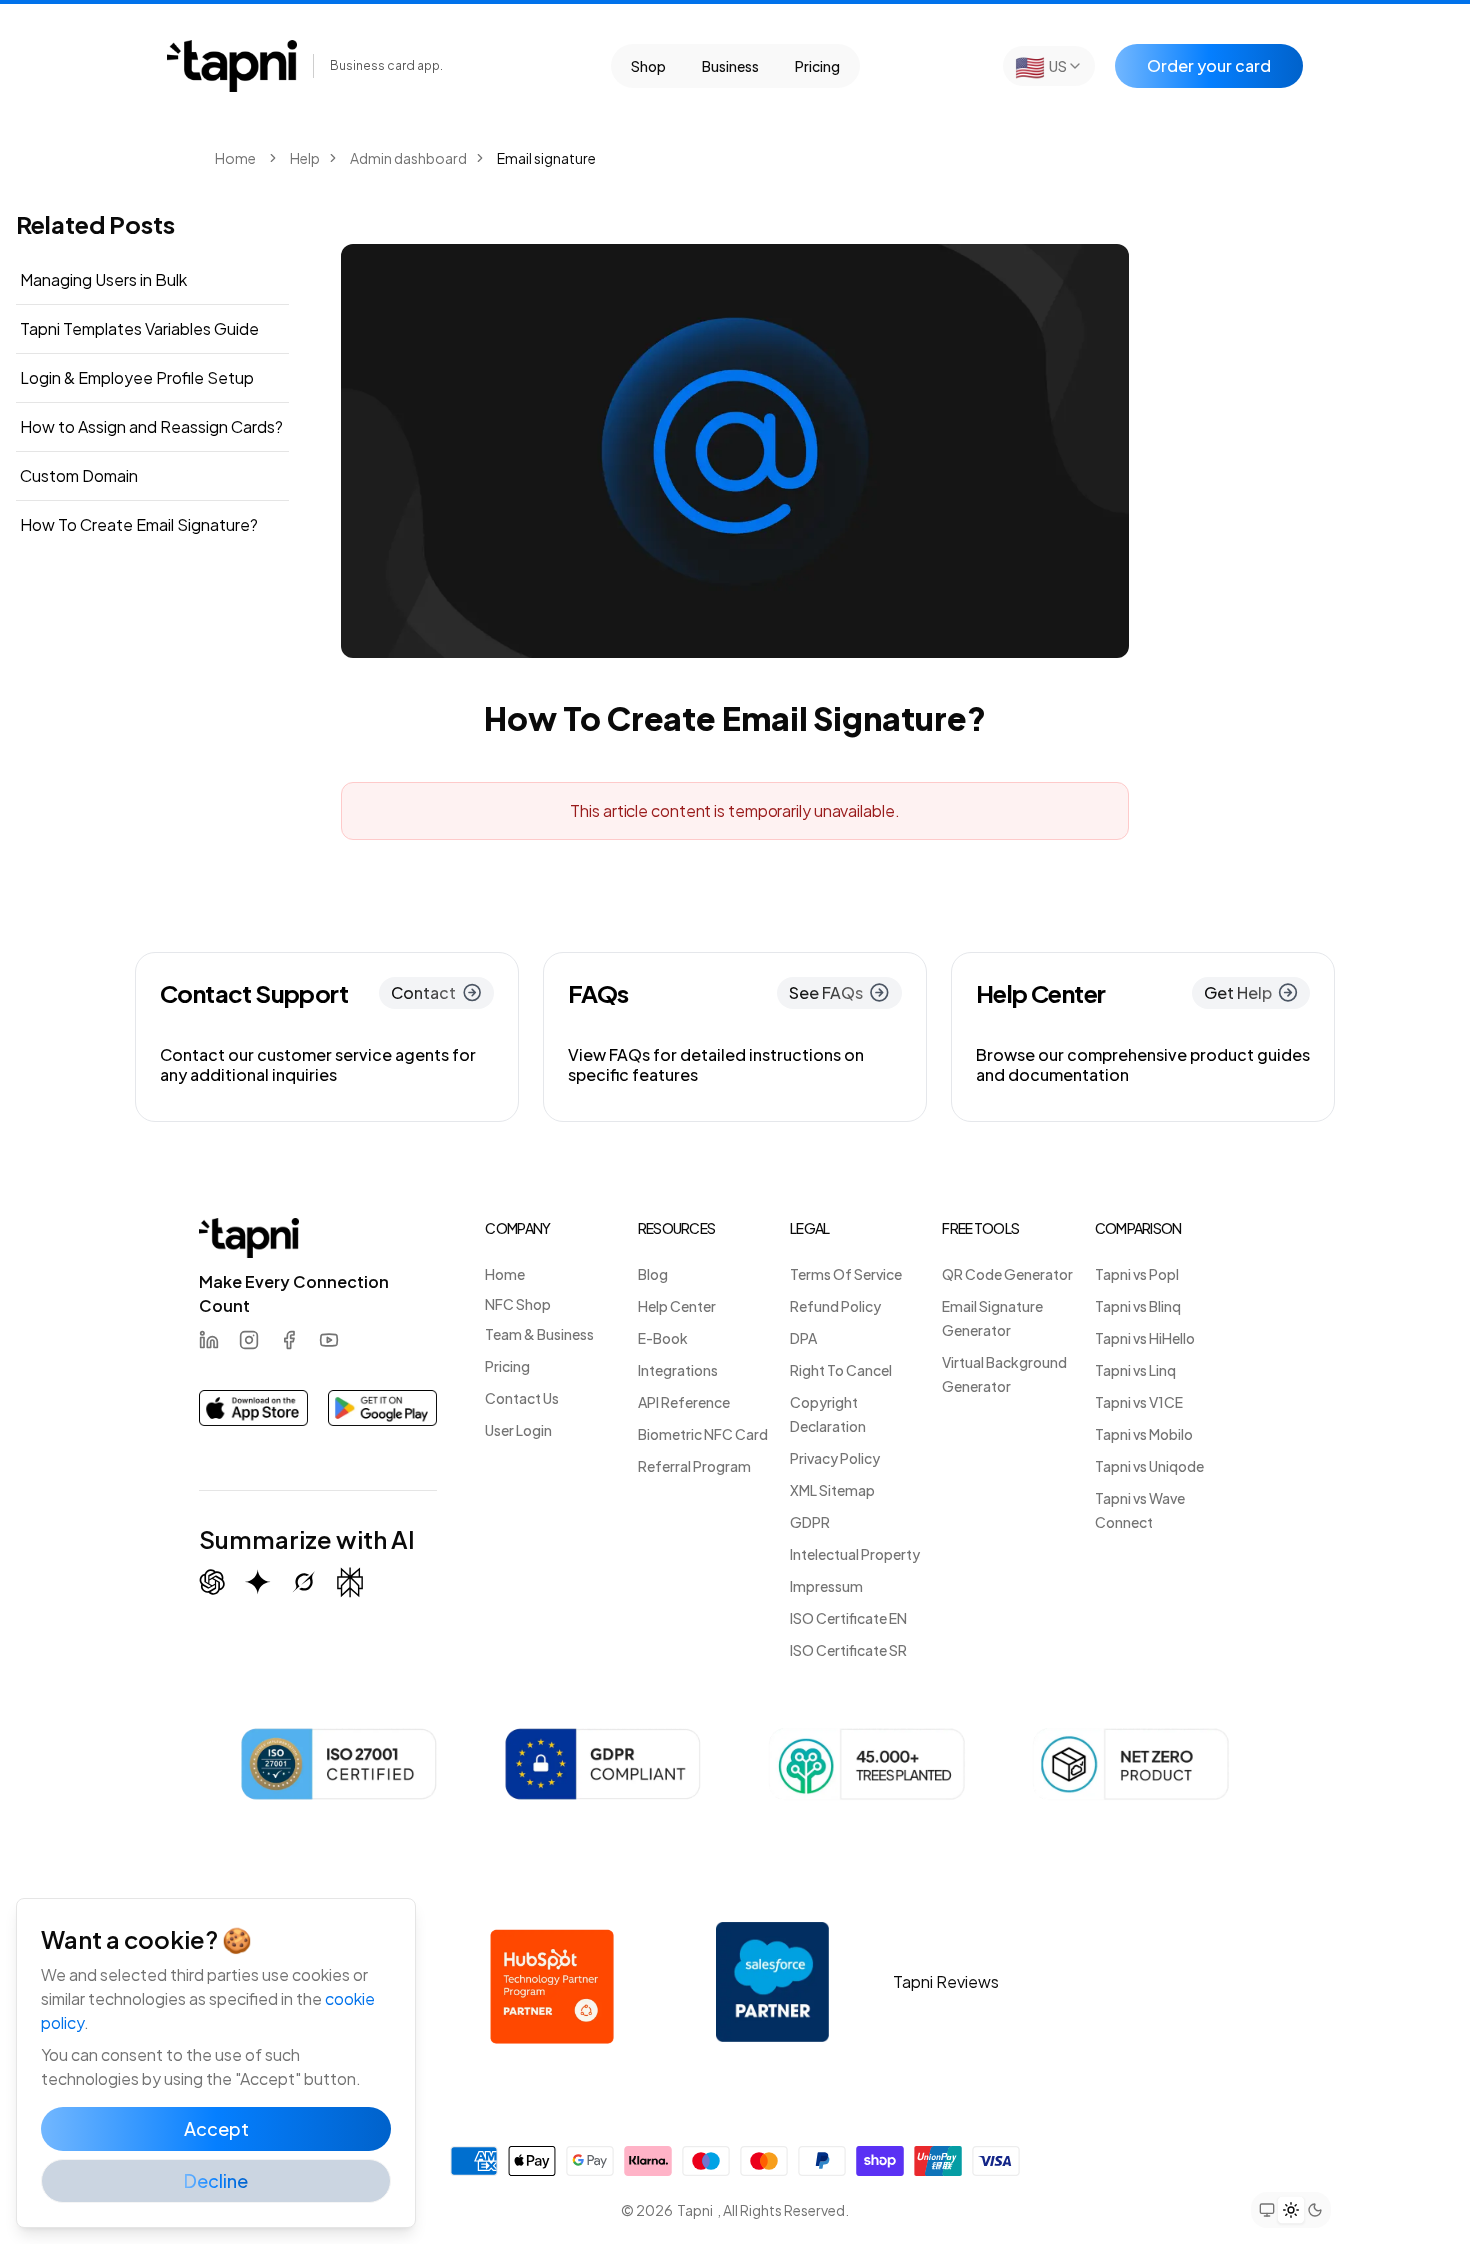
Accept (216, 2128)
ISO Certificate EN (848, 1618)
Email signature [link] (546, 158)
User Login (518, 1430)
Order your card (1209, 65)
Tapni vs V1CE (1139, 1402)
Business (730, 66)
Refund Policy (835, 1306)
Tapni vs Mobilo (1144, 1434)
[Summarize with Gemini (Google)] (258, 1582)
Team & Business (539, 1334)
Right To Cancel (841, 1370)
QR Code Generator (1007, 1274)
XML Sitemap (832, 1490)
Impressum (826, 1586)
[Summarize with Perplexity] (350, 1582)
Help (305, 158)
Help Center (677, 1306)
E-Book (663, 1338)
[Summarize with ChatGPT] (212, 1582)
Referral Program (694, 1466)
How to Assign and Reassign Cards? (151, 426)
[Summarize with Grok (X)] (304, 1582)
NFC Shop (518, 1304)
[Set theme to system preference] (1267, 2210)
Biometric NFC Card (703, 1434)
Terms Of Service (846, 1274)
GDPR (810, 1522)
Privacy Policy (835, 1458)
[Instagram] (249, 1340)
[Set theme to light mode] (1291, 2210)
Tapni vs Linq (1135, 1370)
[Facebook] (289, 1340)
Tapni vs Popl (1137, 1274)
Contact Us (522, 1398)
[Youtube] (329, 1340)
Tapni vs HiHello (1145, 1338)
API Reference (684, 1402)
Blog (653, 1274)
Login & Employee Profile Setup (137, 377)
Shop (648, 66)
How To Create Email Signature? (139, 524)
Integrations (678, 1370)
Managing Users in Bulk (103, 279)
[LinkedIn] (209, 1340)
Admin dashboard (408, 158)
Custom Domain (79, 475)
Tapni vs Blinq (1138, 1306)
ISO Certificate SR (848, 1650)
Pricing (817, 66)
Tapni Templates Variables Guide (139, 328)
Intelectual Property (855, 1554)
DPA (803, 1338)
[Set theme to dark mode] (1315, 2210)
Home (235, 158)
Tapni (695, 2210)
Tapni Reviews (946, 1981)
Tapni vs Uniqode (1149, 1466)
